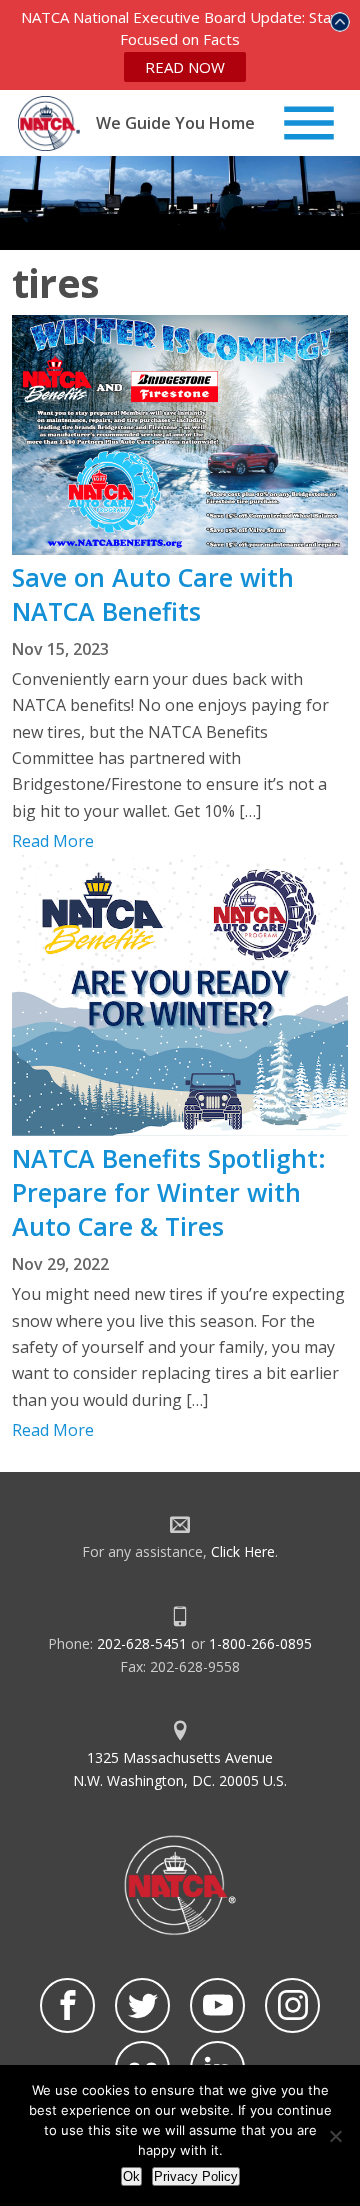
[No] (335, 2136)
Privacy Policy (196, 2176)
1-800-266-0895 (260, 1643)
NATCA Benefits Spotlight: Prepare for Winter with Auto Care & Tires (169, 1192)
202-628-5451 (142, 1643)
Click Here (243, 1551)
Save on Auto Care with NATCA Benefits (153, 594)
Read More (53, 841)
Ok (131, 2176)
